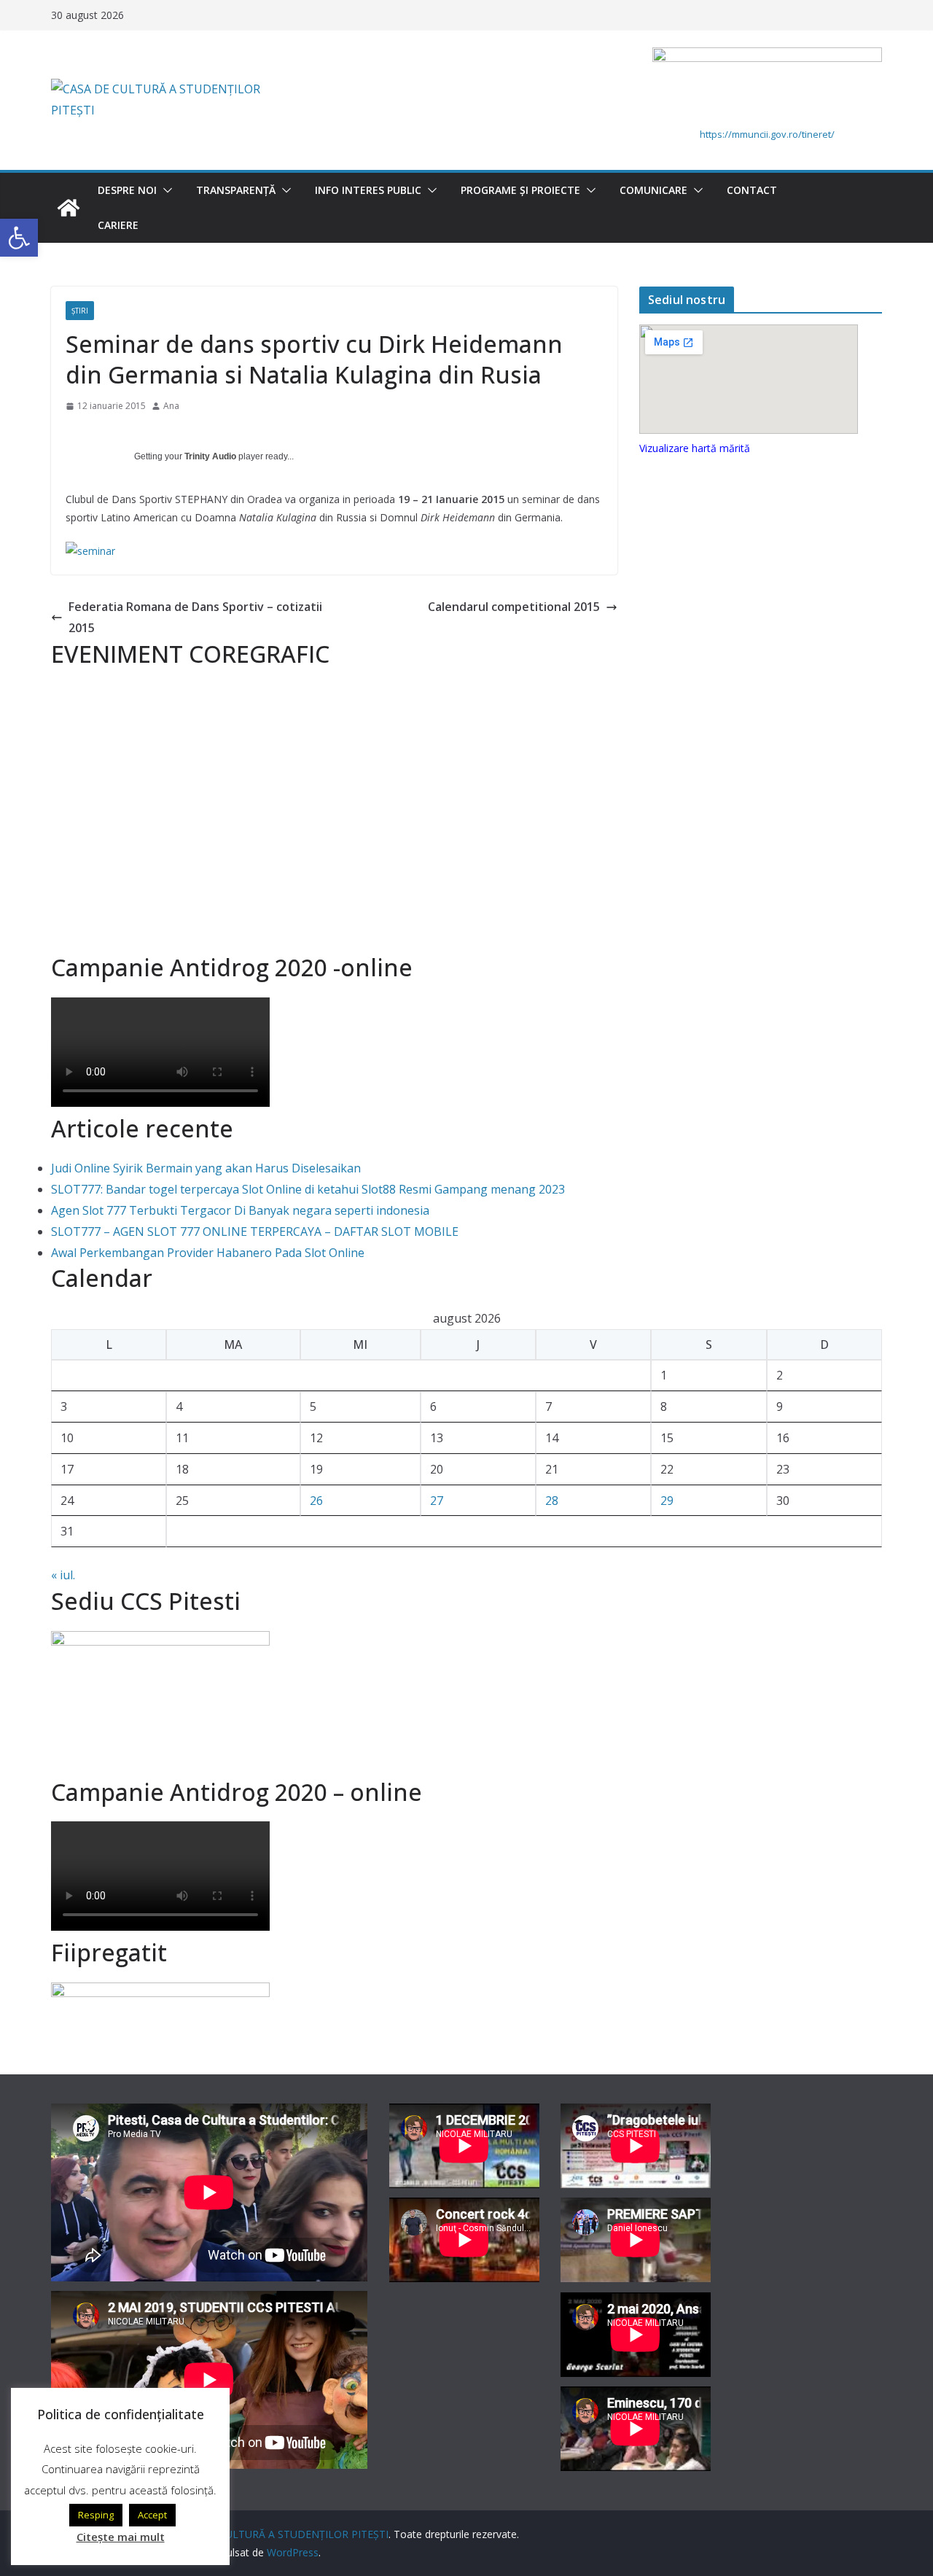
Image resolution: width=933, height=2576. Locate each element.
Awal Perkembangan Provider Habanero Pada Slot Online (208, 1253)
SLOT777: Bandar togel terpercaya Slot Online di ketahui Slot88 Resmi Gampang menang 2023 (308, 1189)
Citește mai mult (121, 2537)
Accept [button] (152, 2515)
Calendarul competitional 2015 (514, 607)
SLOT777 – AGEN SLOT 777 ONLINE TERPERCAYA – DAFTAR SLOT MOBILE (255, 1231)
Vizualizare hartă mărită (695, 448)
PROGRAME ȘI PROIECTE (520, 190)
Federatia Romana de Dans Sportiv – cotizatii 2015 (195, 617)
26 (316, 1501)
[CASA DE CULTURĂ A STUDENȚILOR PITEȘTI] (69, 208)
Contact (752, 190)
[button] (165, 190)
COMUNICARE (653, 190)
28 (552, 1501)
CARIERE (118, 225)
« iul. (63, 1575)
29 (667, 1501)
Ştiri (80, 311)
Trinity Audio (210, 456)
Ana (171, 406)
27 (437, 1501)
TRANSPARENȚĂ (236, 190)
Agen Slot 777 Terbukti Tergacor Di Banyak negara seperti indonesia (240, 1210)
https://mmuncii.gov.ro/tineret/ (767, 134)
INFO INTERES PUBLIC (368, 190)
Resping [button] (96, 2515)
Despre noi (127, 190)
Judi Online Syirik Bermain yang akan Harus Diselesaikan (206, 1168)
